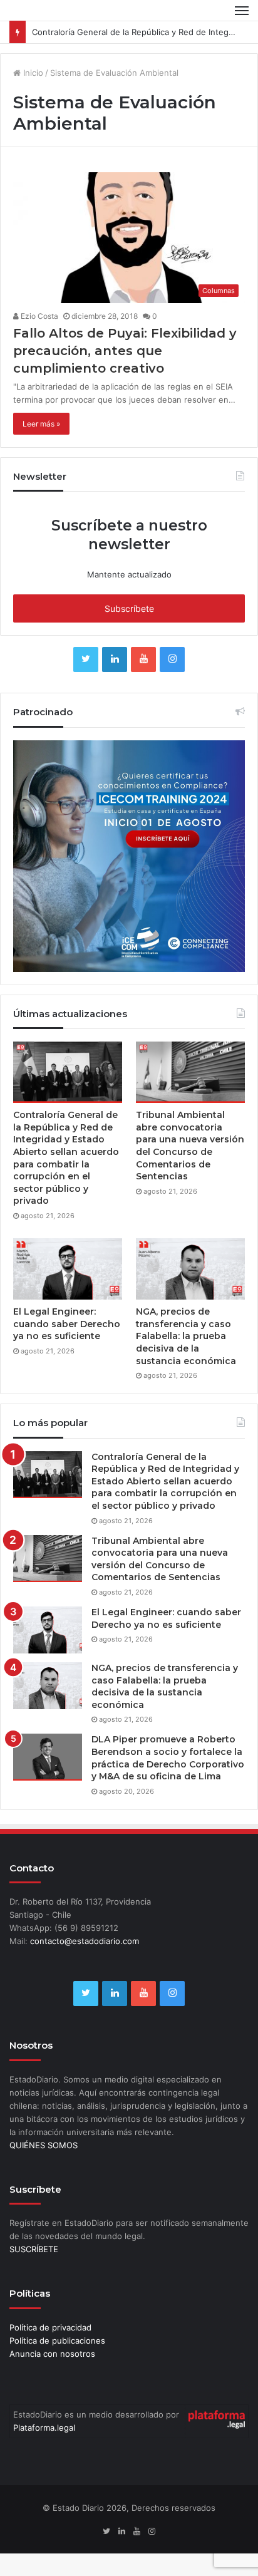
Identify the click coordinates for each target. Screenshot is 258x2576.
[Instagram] (172, 683)
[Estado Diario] (53, 22)
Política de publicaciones (57, 2363)
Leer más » (41, 446)
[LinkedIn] (115, 683)
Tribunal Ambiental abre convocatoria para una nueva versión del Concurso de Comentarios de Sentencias (190, 1169)
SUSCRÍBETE (34, 2272)
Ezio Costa (39, 339)
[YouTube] (143, 683)
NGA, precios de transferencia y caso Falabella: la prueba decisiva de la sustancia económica (186, 1358)
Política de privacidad (50, 2350)
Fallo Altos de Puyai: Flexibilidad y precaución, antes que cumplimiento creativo (125, 373)
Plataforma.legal (44, 2450)
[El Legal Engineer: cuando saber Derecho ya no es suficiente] (68, 1291)
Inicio (32, 95)
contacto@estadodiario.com (85, 1964)
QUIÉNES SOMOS (44, 2168)
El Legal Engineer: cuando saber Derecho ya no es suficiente (67, 1346)
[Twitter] (86, 683)
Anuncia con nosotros (52, 2376)
